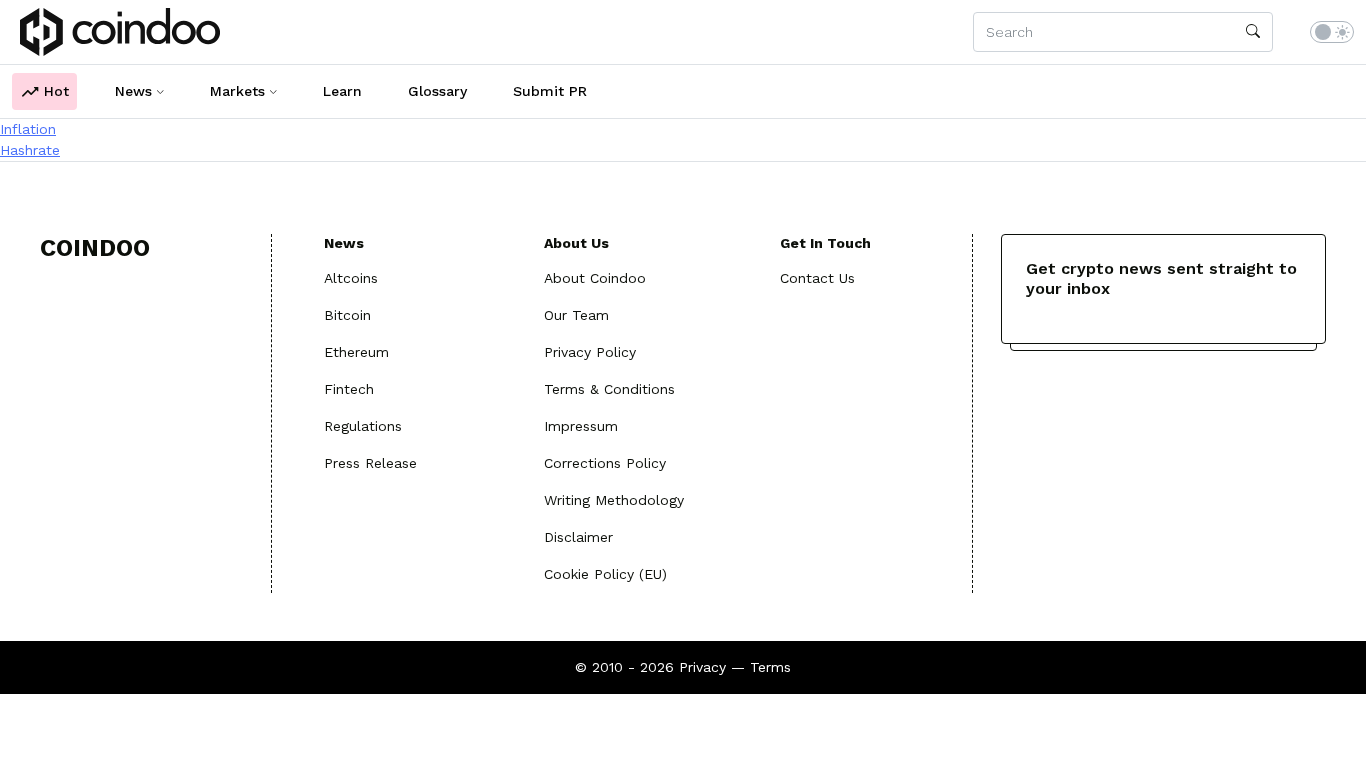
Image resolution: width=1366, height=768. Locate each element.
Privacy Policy (590, 352)
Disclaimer (578, 537)
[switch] (1332, 32)
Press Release (370, 463)
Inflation (28, 129)
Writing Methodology (614, 500)
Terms (770, 667)
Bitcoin (347, 315)
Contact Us (817, 278)
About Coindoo (595, 278)
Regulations (363, 426)
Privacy (702, 667)
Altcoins (351, 278)
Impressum (581, 426)
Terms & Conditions (609, 389)
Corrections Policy (605, 463)
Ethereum (356, 352)
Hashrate (30, 150)
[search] (1253, 32)
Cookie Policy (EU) (605, 574)
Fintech (349, 389)
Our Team (576, 315)
